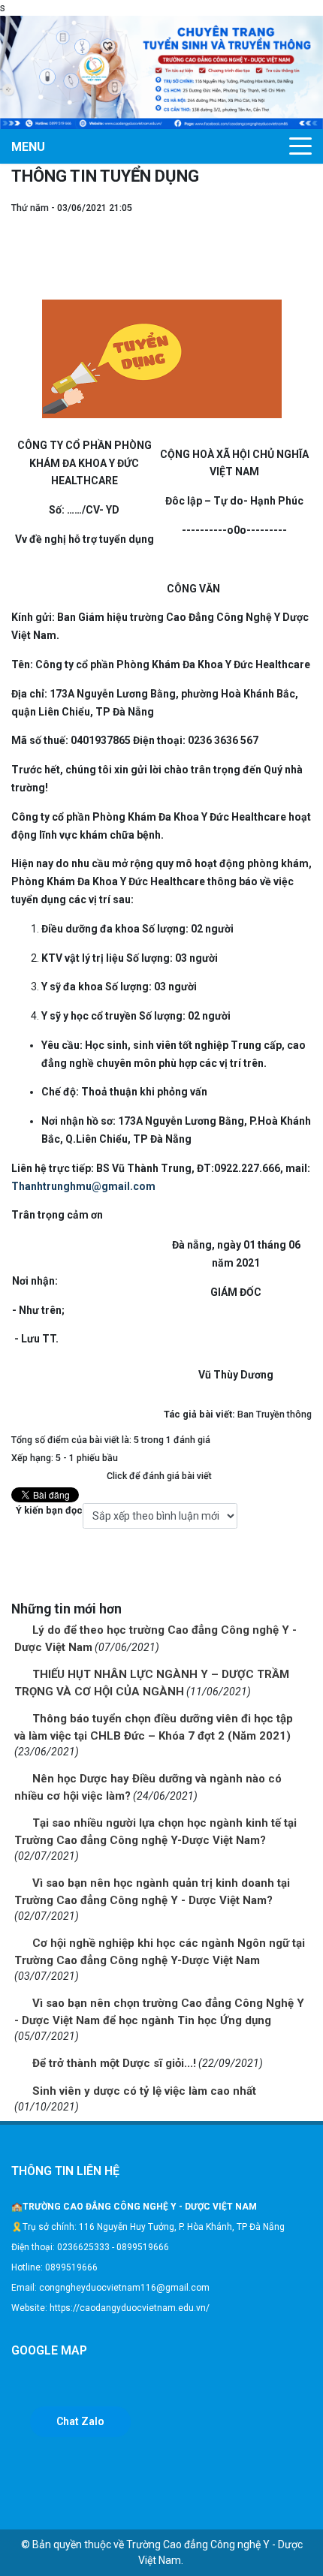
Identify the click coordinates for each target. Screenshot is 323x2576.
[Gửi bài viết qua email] (304, 223)
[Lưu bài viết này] (304, 255)
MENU (28, 147)
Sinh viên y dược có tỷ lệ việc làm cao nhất (144, 2091)
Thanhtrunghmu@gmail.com (83, 1186)
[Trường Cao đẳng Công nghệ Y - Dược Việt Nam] (161, 71)
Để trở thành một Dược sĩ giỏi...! (114, 2063)
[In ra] (304, 239)
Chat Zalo (80, 2421)
